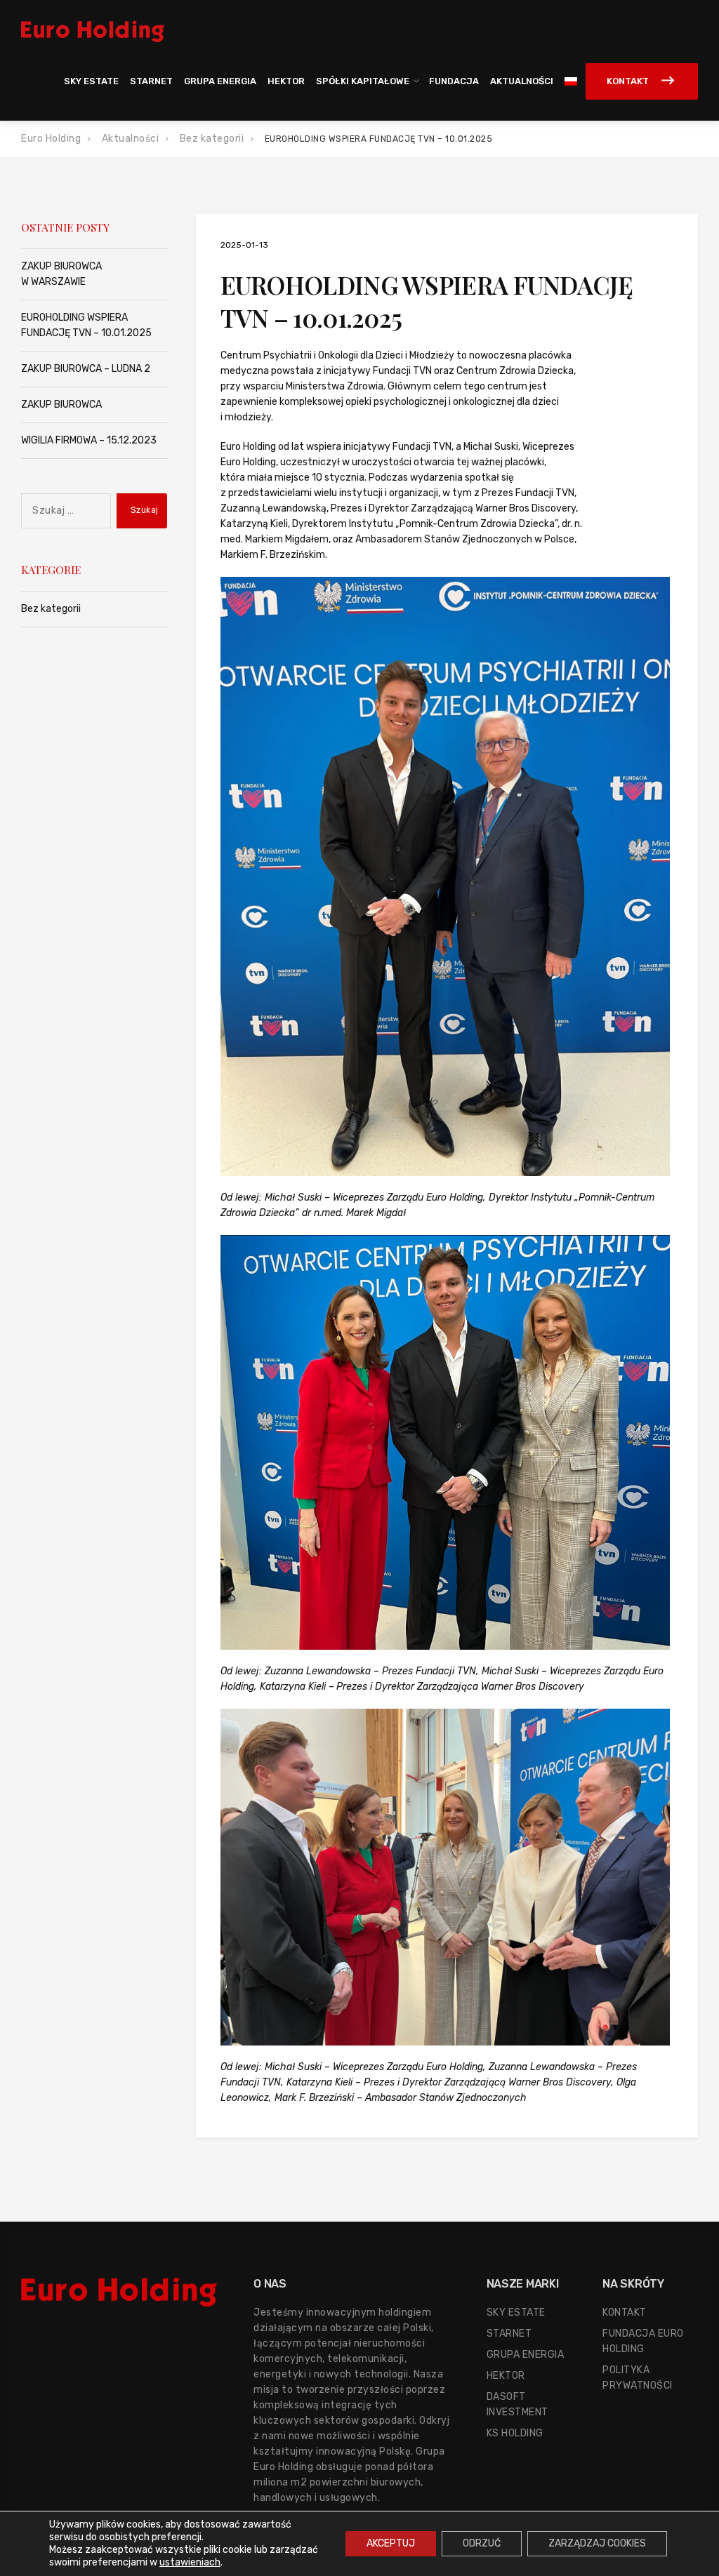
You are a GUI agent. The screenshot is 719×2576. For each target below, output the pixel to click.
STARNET (151, 81)
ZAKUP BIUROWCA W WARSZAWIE (61, 274)
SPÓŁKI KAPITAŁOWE (363, 81)
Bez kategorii (51, 609)
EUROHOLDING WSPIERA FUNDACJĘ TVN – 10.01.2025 (86, 325)
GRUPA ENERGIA (220, 81)
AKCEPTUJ (391, 2543)
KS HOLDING (515, 2433)
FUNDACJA (454, 81)
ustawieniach (190, 2562)
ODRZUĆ (482, 2543)
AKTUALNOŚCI (522, 81)
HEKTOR (286, 81)
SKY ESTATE (91, 81)
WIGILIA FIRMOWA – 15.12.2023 (89, 440)
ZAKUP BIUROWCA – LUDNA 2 (86, 369)
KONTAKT (628, 81)
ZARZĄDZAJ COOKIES (597, 2543)
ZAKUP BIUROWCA (61, 405)
